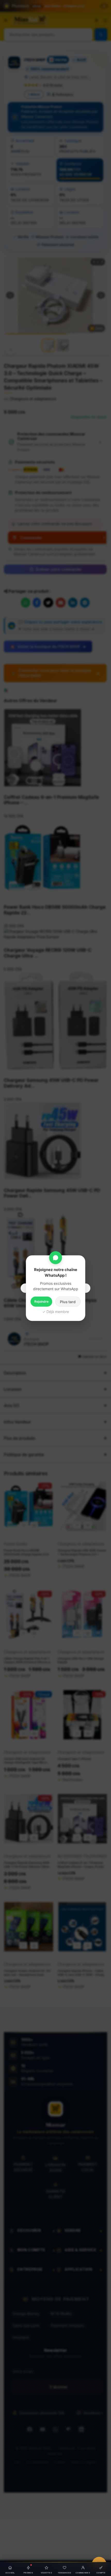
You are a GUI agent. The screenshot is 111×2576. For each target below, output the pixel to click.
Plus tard (68, 1301)
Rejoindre (41, 1301)
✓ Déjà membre (56, 1311)
